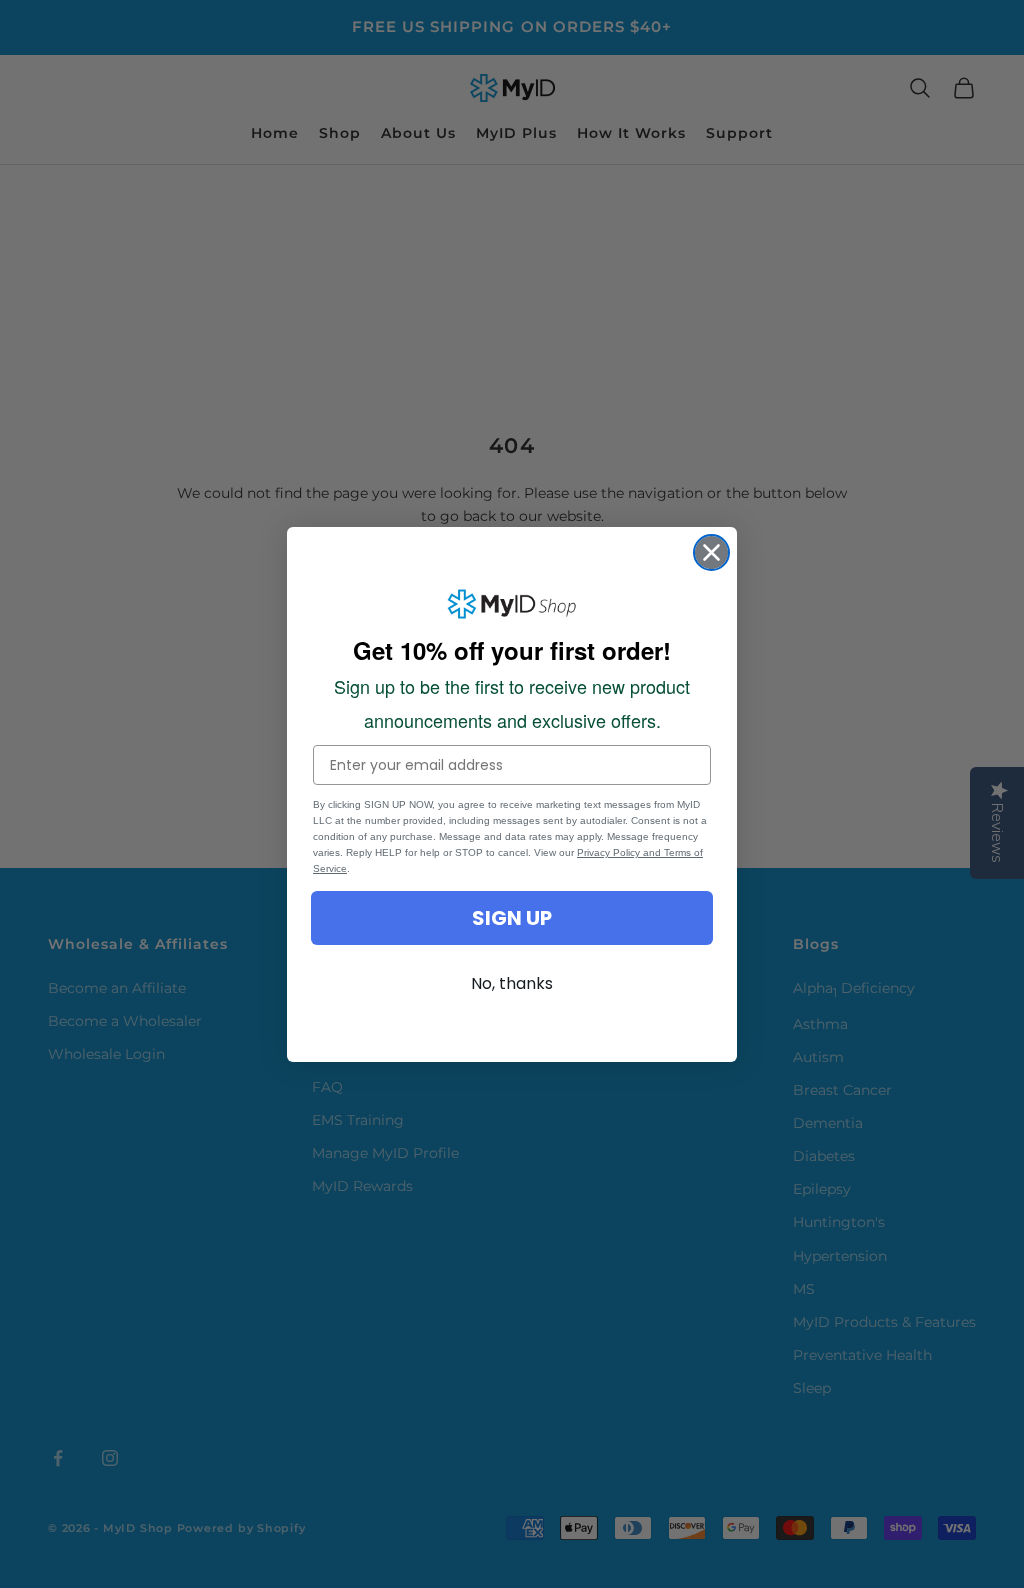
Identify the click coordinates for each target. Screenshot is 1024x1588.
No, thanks (512, 983)
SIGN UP (512, 918)
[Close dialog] (711, 552)
